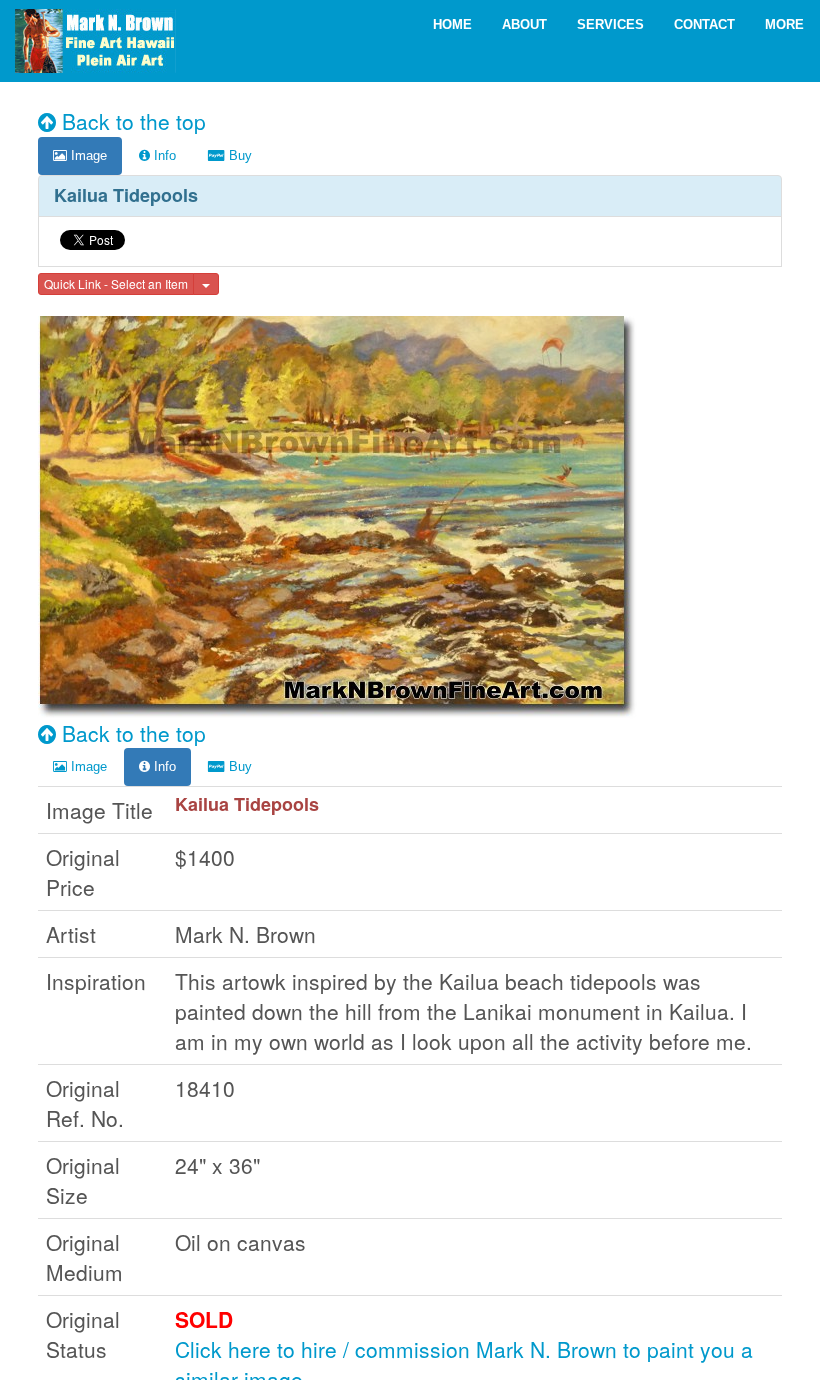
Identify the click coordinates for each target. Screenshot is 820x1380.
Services (610, 24)
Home (452, 24)
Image (87, 155)
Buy (238, 155)
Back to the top (131, 121)
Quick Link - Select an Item (116, 283)
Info (163, 155)
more (784, 24)
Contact (704, 24)
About (524, 24)
